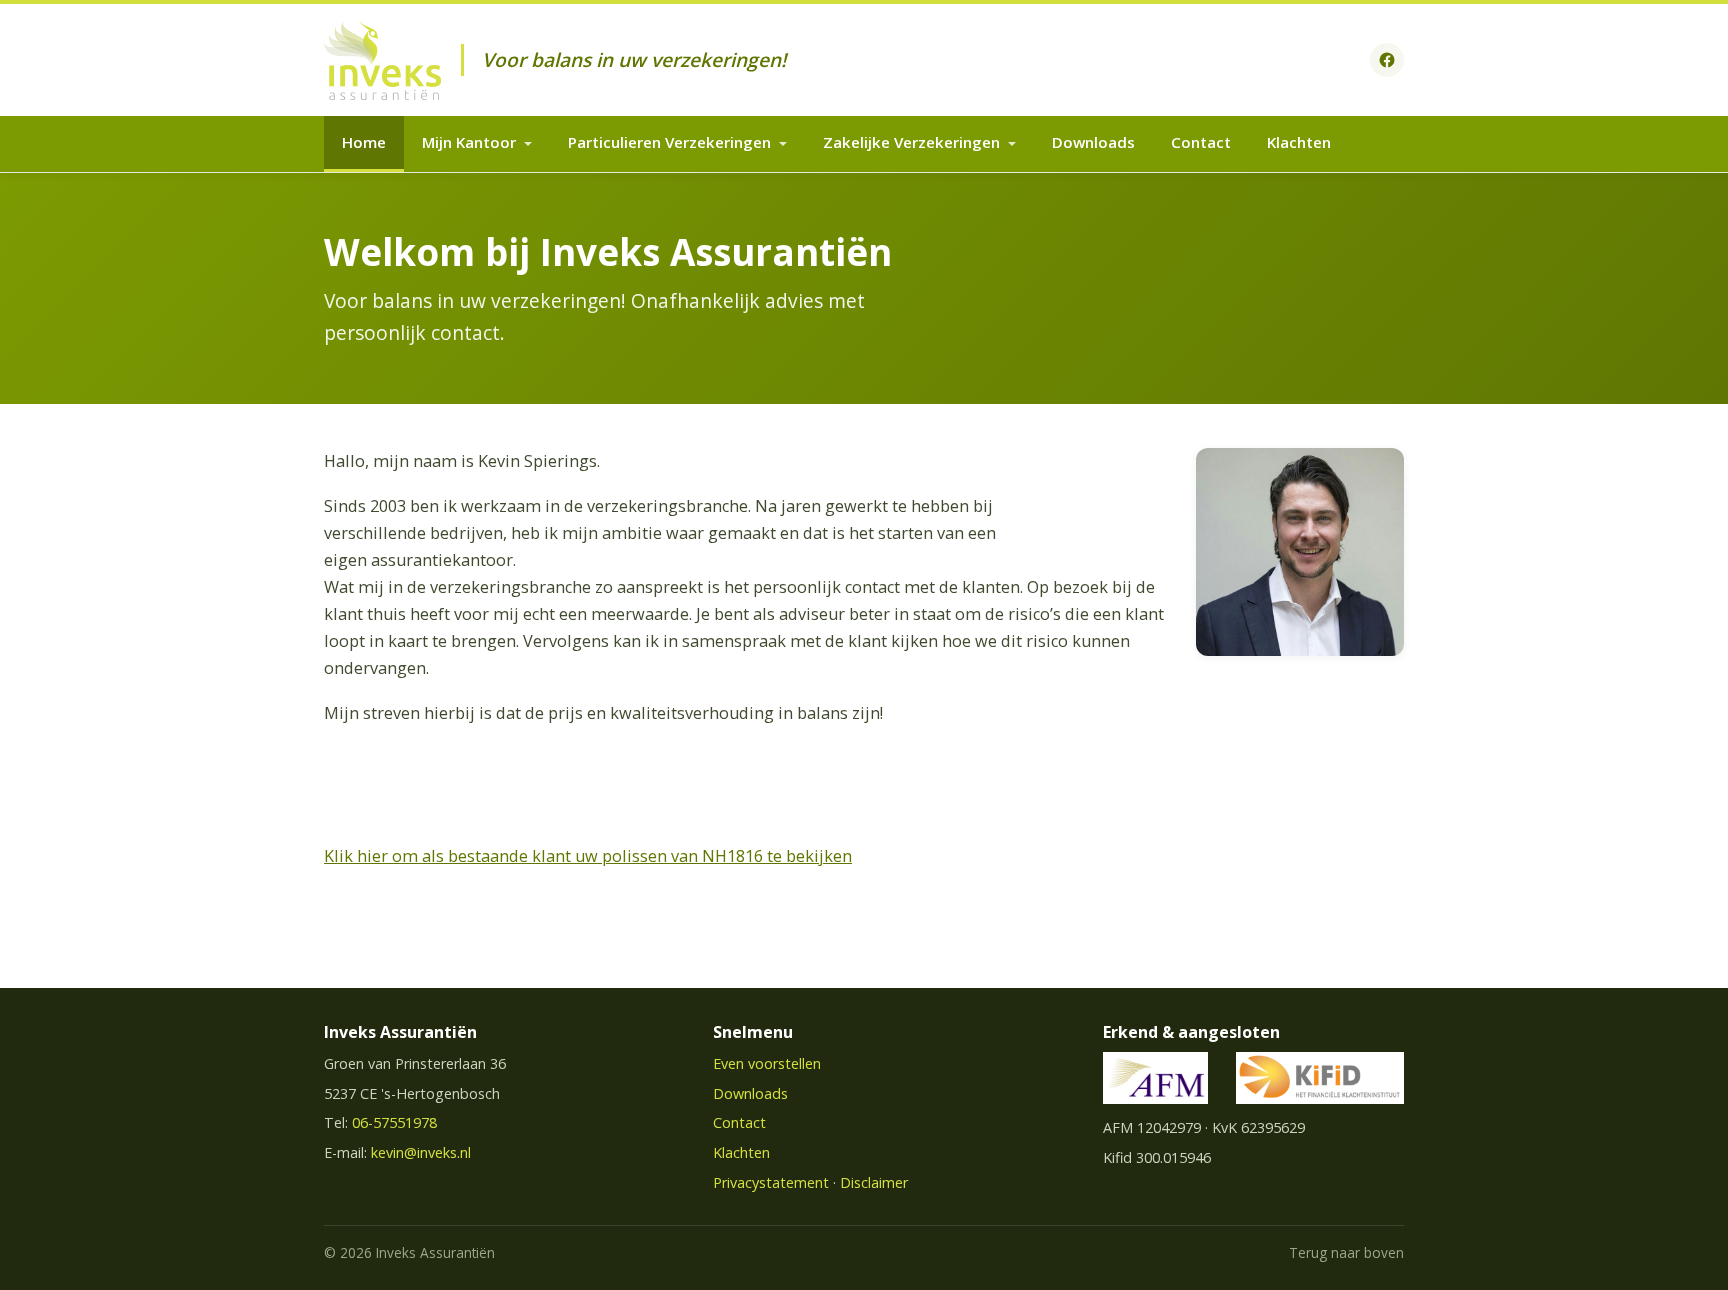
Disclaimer (874, 1182)
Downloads (1093, 142)
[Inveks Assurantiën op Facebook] (1387, 60)
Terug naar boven (1346, 1252)
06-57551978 (394, 1122)
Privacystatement (771, 1182)
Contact (1201, 142)
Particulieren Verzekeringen (669, 142)
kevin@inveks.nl (421, 1152)
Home (364, 142)
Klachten (1299, 142)
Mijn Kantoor (469, 142)
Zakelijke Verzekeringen (911, 142)
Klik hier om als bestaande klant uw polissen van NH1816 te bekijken (588, 856)
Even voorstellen (767, 1063)
